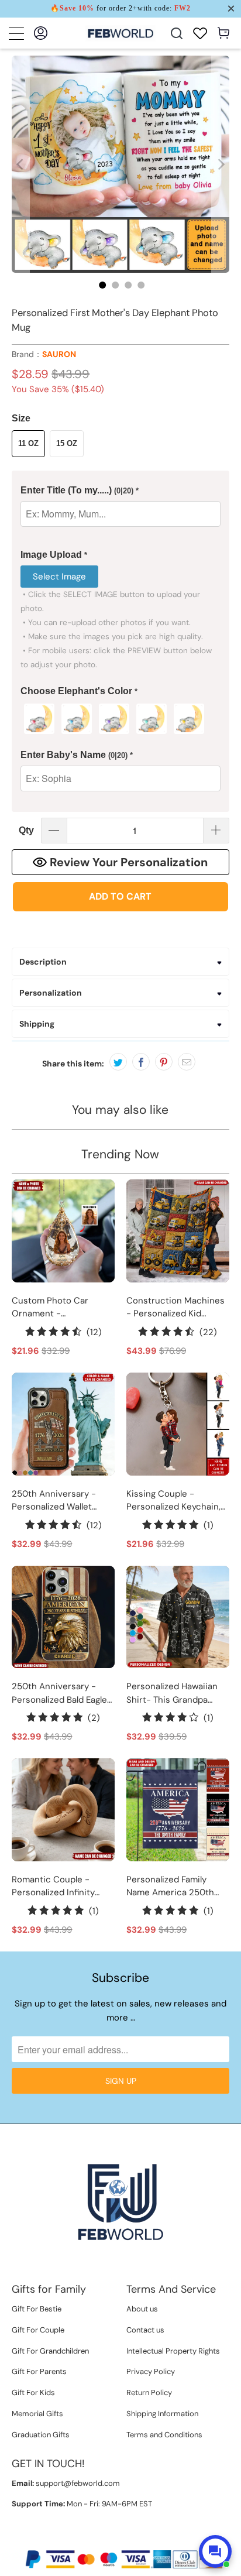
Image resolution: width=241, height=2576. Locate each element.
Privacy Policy (151, 2371)
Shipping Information (162, 2414)
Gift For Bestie (37, 2309)
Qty (26, 830)
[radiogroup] (120, 719)
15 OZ (67, 443)
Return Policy (149, 2393)
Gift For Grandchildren (50, 2351)
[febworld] (120, 33)
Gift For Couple (38, 2330)
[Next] (221, 164)
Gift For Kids (33, 2393)
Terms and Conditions (164, 2435)
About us (142, 2309)
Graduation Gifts (41, 2435)
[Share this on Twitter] (118, 1062)
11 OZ (28, 443)
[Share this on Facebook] (141, 1062)
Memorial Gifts (37, 2414)
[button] (120, 491)
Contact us (145, 2330)
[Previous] (20, 164)
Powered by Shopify (155, 2539)
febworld (96, 2539)
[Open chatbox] (215, 2551)
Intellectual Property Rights (173, 2351)
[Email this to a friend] (187, 1062)
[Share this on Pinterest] (164, 1062)
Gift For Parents (39, 2371)
